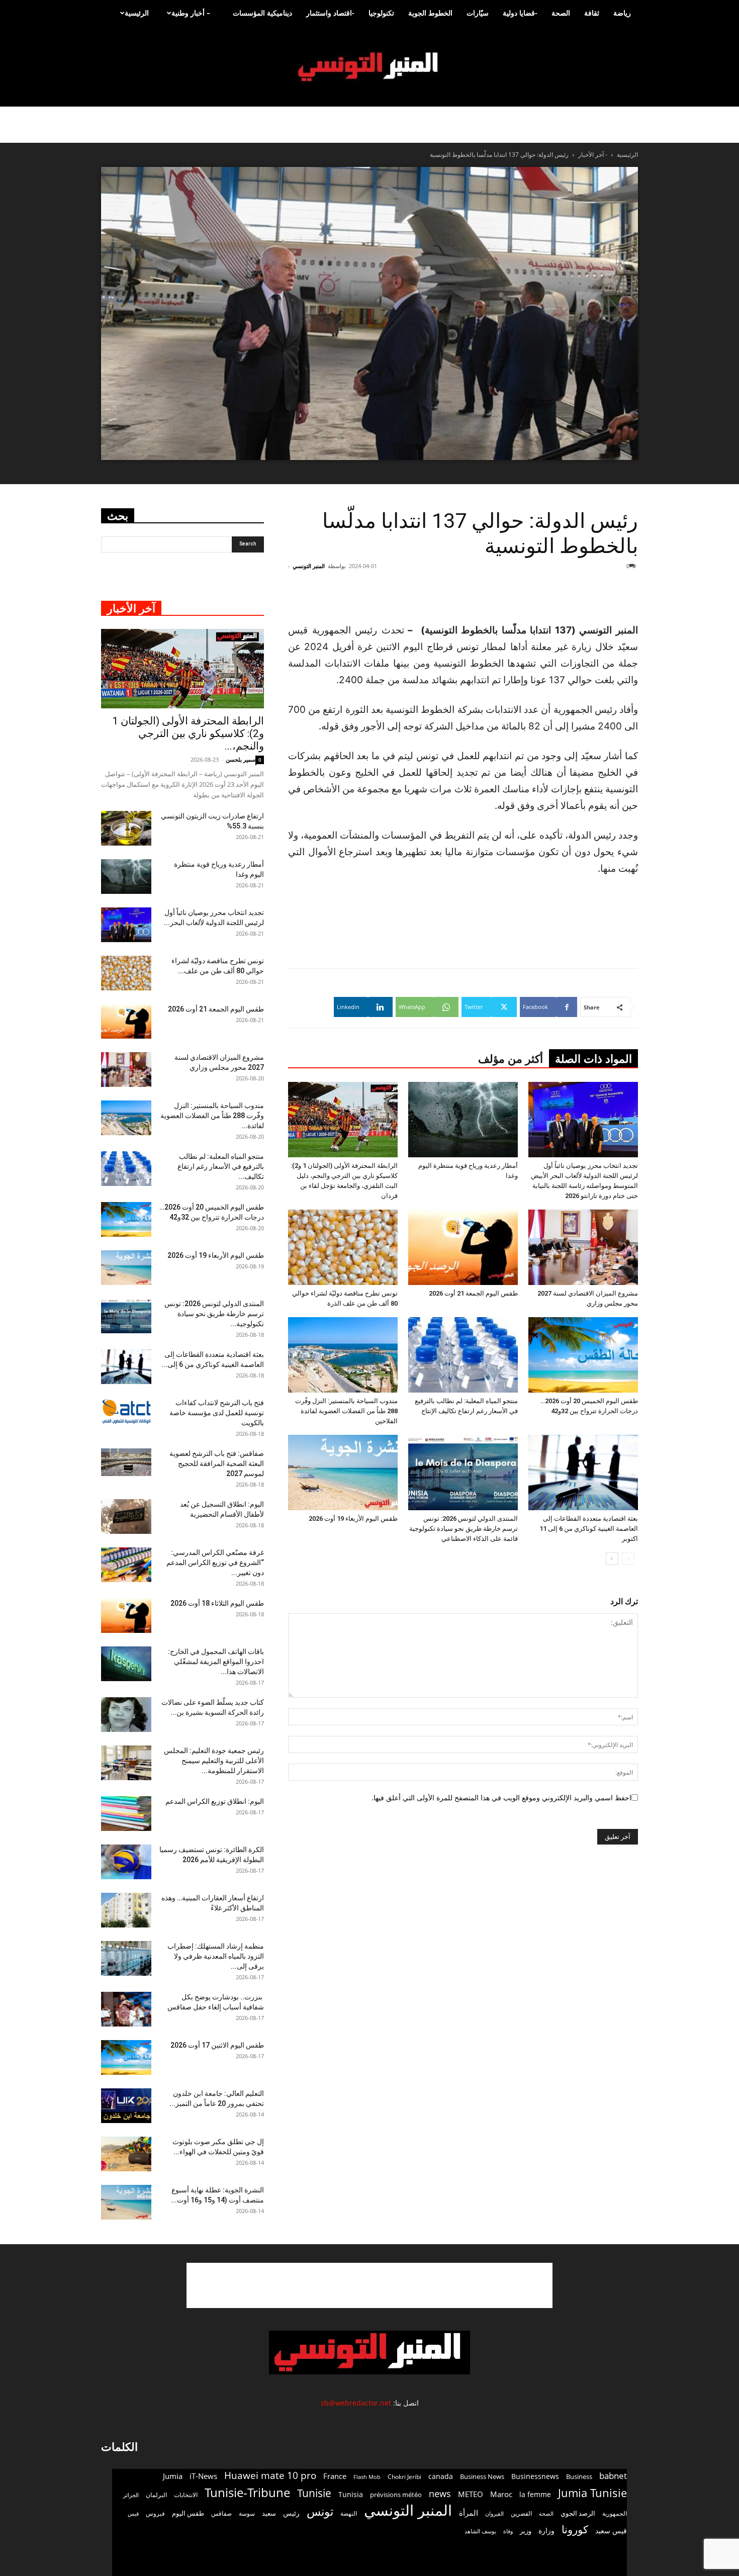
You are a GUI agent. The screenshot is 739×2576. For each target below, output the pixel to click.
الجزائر (131, 2495)
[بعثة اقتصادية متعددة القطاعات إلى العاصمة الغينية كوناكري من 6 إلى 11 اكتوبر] (583, 1473)
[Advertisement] (578, 596)
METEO (471, 2494)
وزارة (546, 2531)
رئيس (291, 2513)
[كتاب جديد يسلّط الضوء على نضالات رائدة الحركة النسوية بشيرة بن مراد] (126, 1715)
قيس (133, 2514)
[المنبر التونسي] (369, 67)
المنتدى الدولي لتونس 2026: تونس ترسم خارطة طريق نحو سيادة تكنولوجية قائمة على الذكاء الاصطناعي (464, 1529)
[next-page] (612, 1559)
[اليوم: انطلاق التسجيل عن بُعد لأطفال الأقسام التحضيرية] (126, 1516)
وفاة (508, 2531)
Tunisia (351, 2494)
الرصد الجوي (578, 2513)
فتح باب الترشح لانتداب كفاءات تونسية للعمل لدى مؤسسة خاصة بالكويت (217, 1413)
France (335, 2476)
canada (441, 2476)
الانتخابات (186, 2495)
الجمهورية (615, 2513)
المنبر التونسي (309, 566)
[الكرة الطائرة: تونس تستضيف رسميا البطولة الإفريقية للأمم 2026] (126, 1862)
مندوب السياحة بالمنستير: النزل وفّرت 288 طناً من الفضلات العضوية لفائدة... (212, 1116)
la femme (535, 2494)
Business (579, 2476)
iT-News (203, 2476)
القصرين (521, 2513)
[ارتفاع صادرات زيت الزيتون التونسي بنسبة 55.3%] (126, 828)
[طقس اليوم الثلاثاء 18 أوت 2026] (126, 1616)
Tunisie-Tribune (247, 2492)
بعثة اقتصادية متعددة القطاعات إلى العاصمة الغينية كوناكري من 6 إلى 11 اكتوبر (589, 1529)
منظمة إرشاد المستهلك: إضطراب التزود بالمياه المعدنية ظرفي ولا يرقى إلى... (216, 1956)
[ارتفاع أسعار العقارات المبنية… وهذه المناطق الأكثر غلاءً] (126, 1910)
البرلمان (156, 2495)
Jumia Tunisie (592, 2493)
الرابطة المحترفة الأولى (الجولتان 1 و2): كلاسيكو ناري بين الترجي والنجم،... (188, 733)
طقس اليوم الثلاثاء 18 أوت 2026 (217, 1603)
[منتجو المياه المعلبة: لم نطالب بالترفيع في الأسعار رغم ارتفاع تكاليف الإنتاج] (463, 1355)
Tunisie (314, 2493)
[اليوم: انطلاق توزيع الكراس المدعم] (126, 1814)
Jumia (173, 2476)
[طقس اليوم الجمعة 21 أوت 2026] (463, 1247)
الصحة (561, 13)
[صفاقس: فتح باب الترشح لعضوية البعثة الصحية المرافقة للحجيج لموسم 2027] (126, 1462)
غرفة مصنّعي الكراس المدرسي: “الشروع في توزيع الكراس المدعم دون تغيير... (215, 1562)
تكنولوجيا (381, 13)
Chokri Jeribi (404, 2476)
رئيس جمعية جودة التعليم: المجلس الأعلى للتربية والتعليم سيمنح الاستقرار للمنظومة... (214, 1761)
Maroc (501, 2494)
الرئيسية (137, 13)
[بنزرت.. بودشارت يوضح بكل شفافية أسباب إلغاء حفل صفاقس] (126, 2009)
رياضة (622, 13)
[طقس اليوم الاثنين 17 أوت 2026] (126, 2057)
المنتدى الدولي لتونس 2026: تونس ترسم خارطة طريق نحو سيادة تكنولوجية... (214, 1314)
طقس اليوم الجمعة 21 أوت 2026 (473, 1293)
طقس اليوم (188, 2513)
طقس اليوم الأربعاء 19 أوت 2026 (353, 1519)
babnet (613, 2476)
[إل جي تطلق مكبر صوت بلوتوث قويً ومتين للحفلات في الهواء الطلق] (126, 2154)
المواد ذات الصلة (593, 1059)
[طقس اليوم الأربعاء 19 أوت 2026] (343, 1473)
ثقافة (592, 13)
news (440, 2494)
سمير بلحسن (241, 759)
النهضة (349, 2513)
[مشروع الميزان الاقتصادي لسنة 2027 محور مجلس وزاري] (583, 1247)
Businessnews (535, 2476)
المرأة (469, 2513)
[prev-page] (628, 1559)
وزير (526, 2531)
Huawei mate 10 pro (270, 2476)
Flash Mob (367, 2477)
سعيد (269, 2513)
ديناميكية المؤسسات (262, 13)
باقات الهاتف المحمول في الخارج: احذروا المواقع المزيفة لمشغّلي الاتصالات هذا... (216, 1662)
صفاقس (221, 2513)
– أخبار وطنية (191, 13)
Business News (482, 2476)
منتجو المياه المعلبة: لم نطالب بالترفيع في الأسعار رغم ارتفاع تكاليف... (221, 1166)
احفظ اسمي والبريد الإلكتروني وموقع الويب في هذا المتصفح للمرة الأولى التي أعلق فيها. (501, 1798)
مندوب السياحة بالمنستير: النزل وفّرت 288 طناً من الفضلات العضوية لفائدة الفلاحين (346, 1411)
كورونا (575, 2529)
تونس (320, 2511)
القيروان (494, 2514)
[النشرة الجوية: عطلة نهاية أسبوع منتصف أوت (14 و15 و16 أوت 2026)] (126, 2202)
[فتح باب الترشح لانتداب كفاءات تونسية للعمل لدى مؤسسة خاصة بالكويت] (126, 1411)
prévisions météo (396, 2495)
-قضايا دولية (520, 13)
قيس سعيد (611, 2531)
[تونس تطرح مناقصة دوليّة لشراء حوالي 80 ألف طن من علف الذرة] (343, 1247)
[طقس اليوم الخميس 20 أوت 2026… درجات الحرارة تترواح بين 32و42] (583, 1355)
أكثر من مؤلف (511, 1059)
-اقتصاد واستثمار (330, 13)
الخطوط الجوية (430, 13)
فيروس (155, 2513)
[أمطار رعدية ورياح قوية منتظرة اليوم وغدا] (463, 1120)
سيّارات (478, 13)
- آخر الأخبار (593, 155)
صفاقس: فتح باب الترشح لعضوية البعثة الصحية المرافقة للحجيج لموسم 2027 (217, 1463)
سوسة (247, 2513)
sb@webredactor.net (356, 2403)
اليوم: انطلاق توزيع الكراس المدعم (215, 1801)
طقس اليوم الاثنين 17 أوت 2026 (217, 2045)
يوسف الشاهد (480, 2531)
